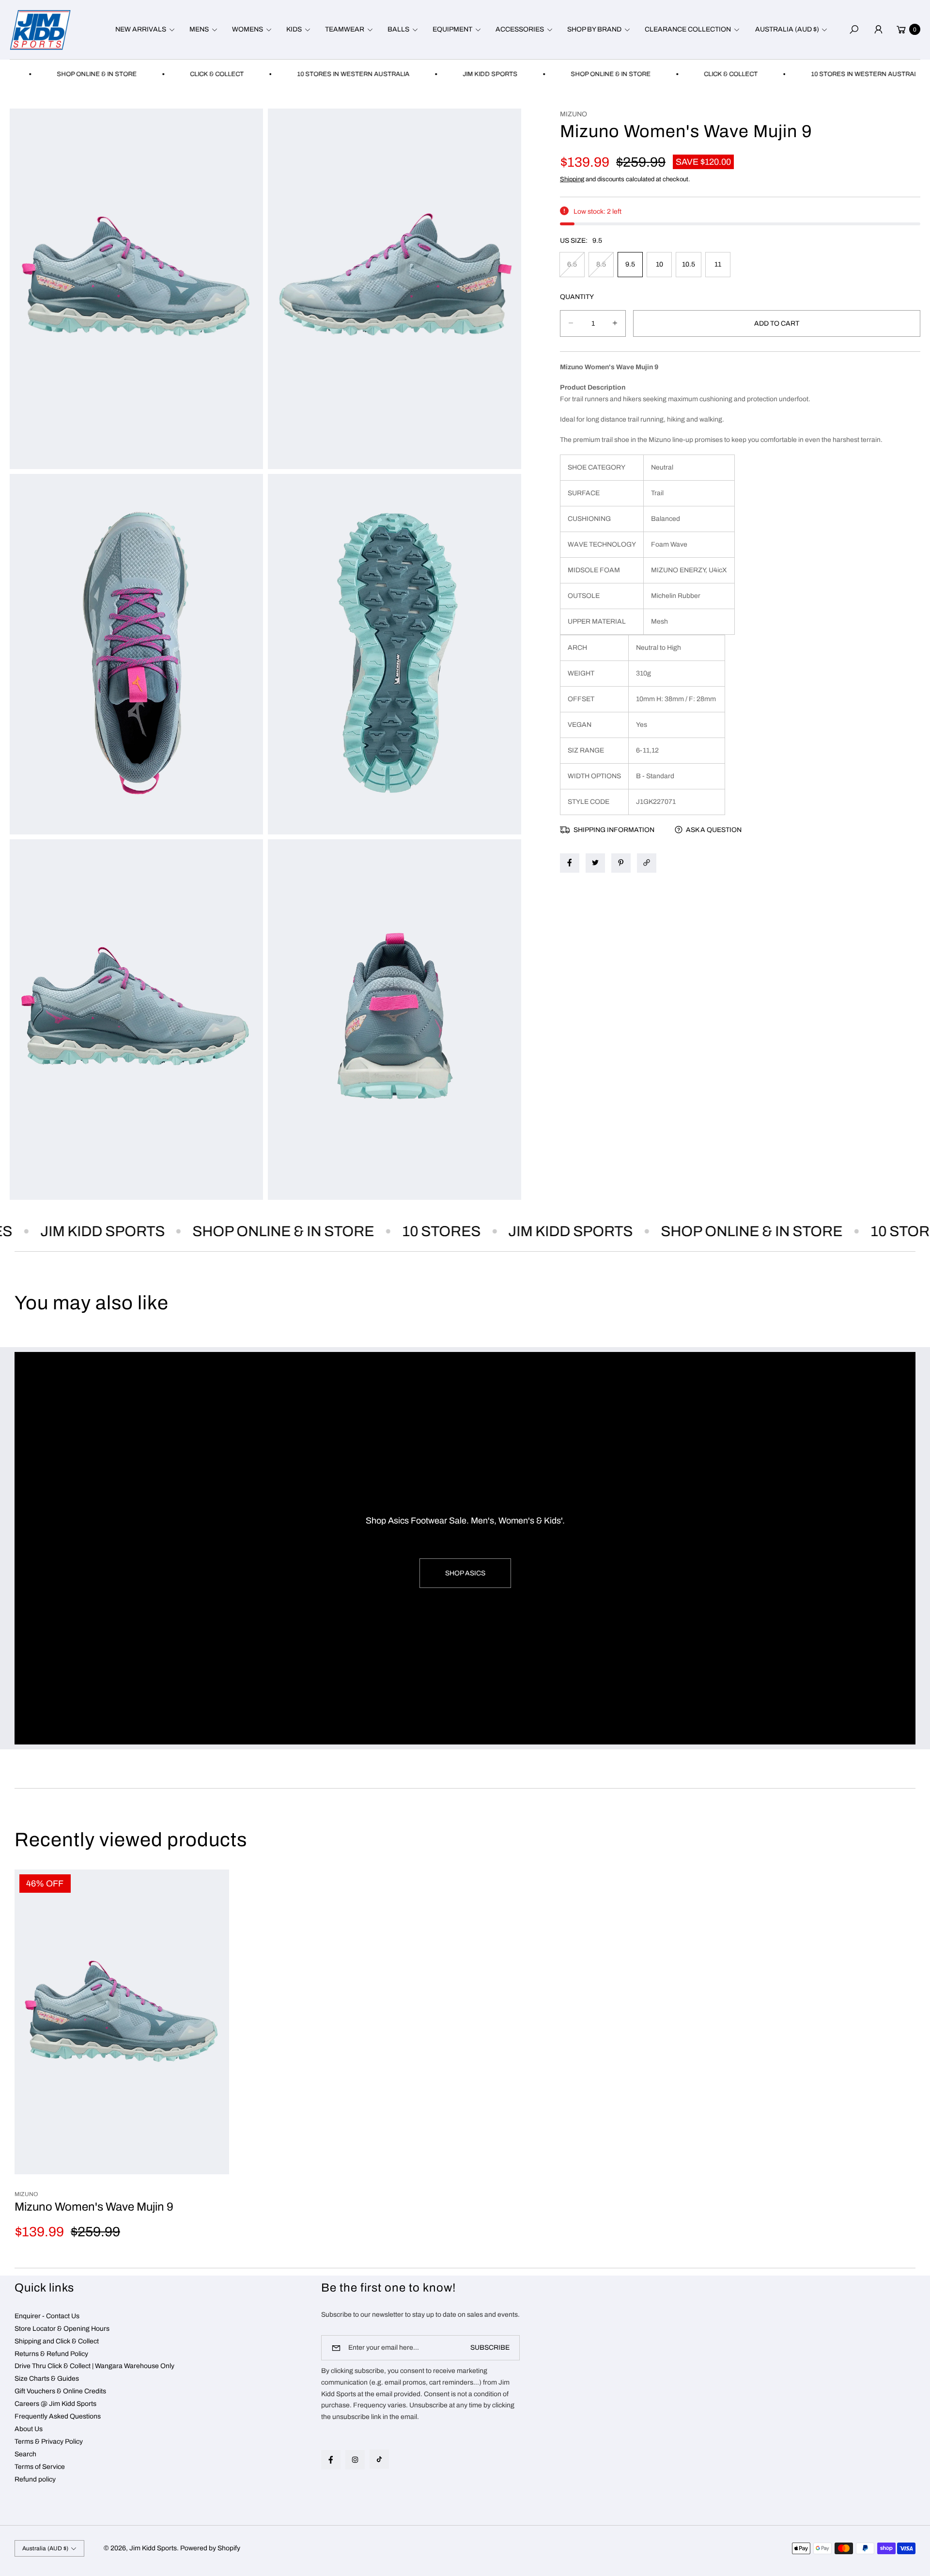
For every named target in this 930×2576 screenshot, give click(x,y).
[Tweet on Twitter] (595, 863)
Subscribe (490, 2348)
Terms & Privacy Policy (49, 2442)
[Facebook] (331, 2460)
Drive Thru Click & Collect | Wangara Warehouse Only (94, 2366)
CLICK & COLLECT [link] (143, 74)
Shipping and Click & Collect (57, 2341)
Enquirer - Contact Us (47, 2316)
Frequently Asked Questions (58, 2416)
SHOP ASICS (465, 1573)
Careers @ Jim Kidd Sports (55, 2404)
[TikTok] (379, 2459)
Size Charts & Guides (47, 2379)
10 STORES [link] (381, 1231)
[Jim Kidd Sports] (40, 30)
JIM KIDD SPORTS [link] (416, 74)
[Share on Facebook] (570, 863)
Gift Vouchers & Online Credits (60, 2391)
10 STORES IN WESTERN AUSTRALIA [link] (279, 74)
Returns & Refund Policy (51, 2354)
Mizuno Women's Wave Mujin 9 (94, 2207)
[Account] (878, 30)
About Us (29, 2429)
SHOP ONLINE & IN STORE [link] (537, 74)
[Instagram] (355, 2460)
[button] (144, 30)
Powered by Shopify (210, 2548)
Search (25, 2454)
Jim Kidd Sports (153, 2548)
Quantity (577, 296)
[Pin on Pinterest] (621, 863)
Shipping (572, 179)
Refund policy (35, 2479)
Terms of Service (40, 2467)
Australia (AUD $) (787, 29)
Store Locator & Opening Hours (62, 2329)
